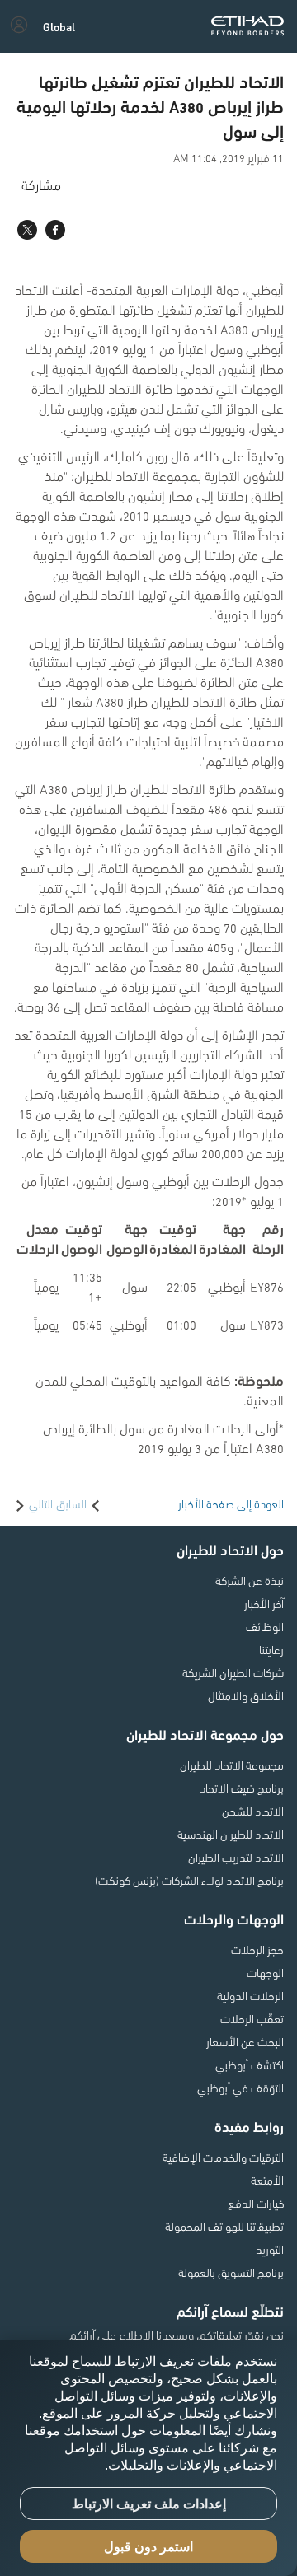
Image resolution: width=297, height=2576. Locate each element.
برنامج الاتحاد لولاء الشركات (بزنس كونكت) (189, 1880)
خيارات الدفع (256, 2203)
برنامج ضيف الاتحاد (242, 1788)
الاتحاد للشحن (253, 1811)
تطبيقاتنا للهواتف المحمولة (224, 2226)
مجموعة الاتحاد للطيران (232, 1765)
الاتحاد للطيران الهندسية (231, 1834)
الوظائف (265, 1626)
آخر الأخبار (264, 1603)
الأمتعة (267, 2180)
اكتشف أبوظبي (250, 2064)
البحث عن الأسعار (245, 2041)
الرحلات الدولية (250, 1995)
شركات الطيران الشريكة (233, 1672)
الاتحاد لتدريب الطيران (236, 1857)
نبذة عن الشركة (250, 1580)
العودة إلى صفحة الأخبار (231, 1503)
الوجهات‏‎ (265, 1972)
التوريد (270, 2249)
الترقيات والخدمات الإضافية (223, 2157)
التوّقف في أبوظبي (240, 2087)
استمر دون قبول (148, 2547)
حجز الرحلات (257, 1949)
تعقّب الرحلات (252, 2018)
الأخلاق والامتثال (246, 1695)
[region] (148, 2458)
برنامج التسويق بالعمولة (231, 2272)
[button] (59, 26)
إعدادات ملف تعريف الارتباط (149, 2504)
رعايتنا (271, 1649)
